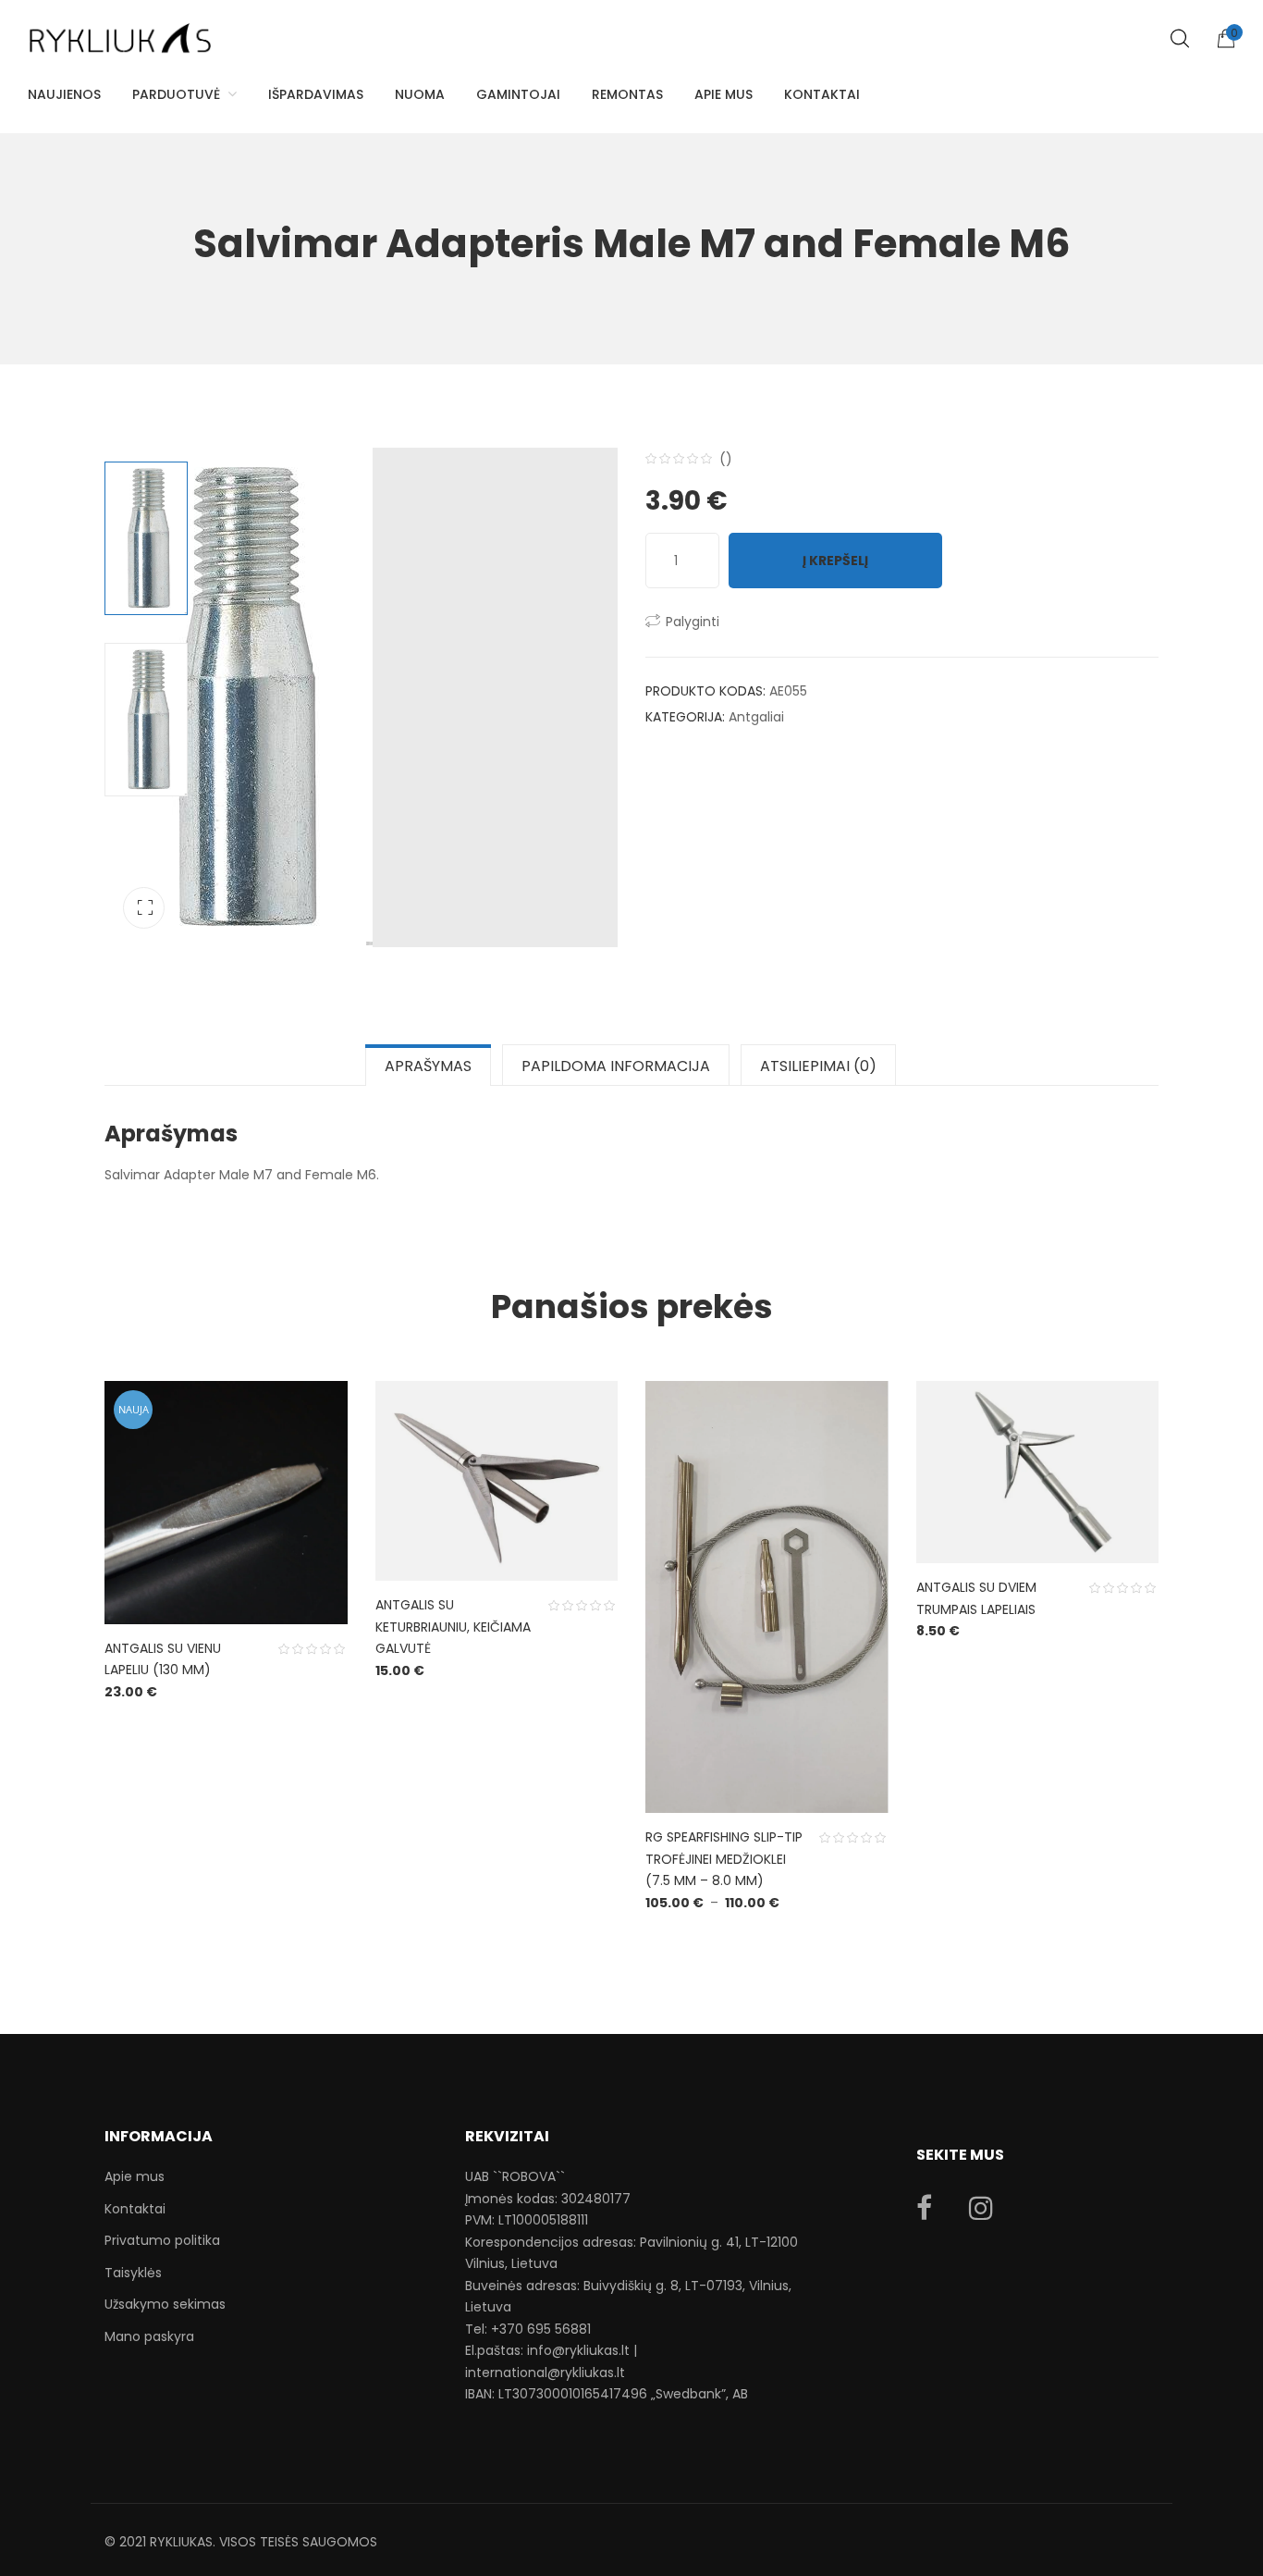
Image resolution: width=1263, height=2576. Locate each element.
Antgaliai (756, 717)
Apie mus (135, 2176)
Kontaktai (135, 2209)
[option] (361, 697)
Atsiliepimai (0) (818, 1066)
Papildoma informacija (616, 1066)
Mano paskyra (149, 2336)
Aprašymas (428, 1066)
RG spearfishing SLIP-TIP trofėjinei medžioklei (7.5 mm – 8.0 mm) (724, 1859)
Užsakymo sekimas (165, 2304)
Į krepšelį (835, 561)
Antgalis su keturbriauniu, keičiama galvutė (453, 1627)
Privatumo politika (162, 2240)
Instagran (981, 2208)
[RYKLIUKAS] (120, 30)
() (726, 459)
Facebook (924, 2208)
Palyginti (693, 622)
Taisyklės (133, 2273)
